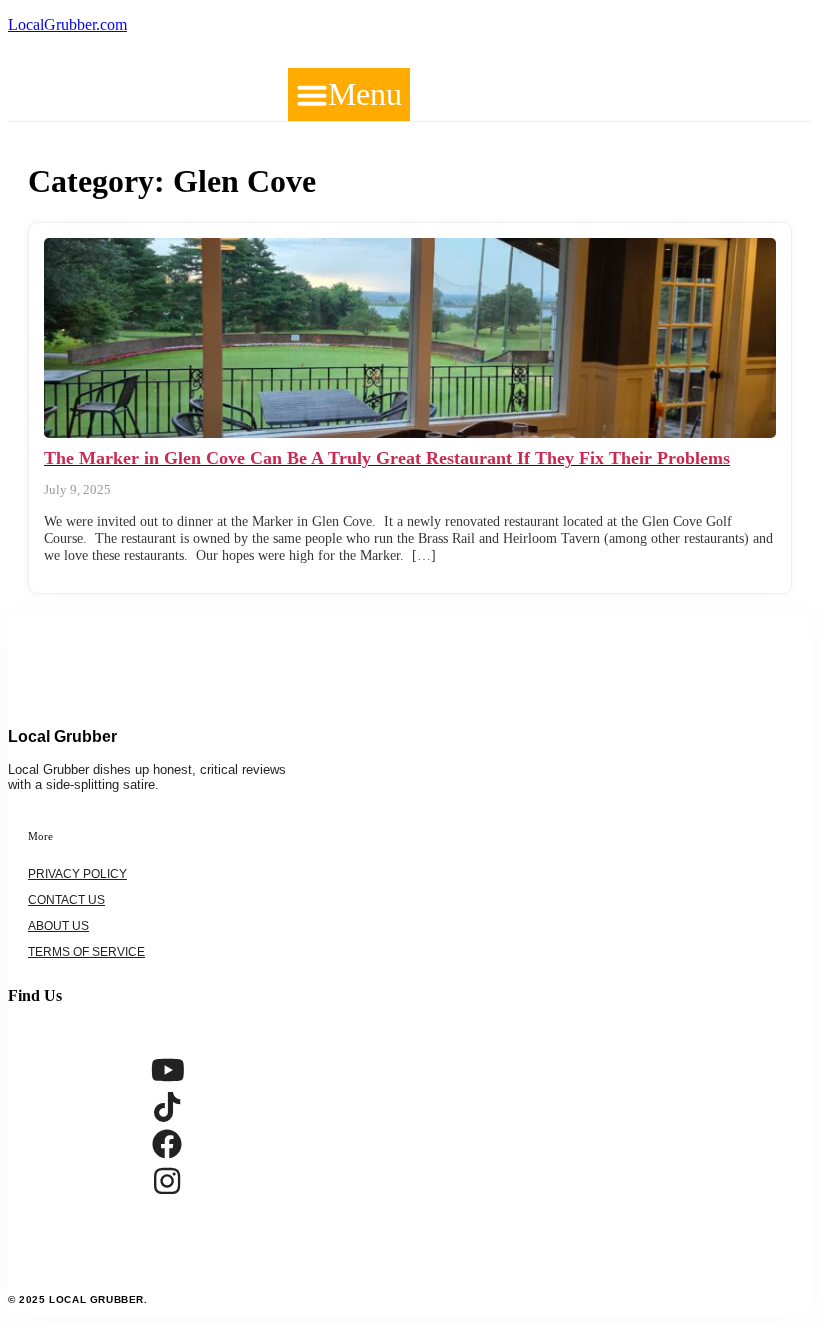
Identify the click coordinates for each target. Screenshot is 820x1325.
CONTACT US (66, 900)
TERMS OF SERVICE (86, 952)
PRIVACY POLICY (77, 874)
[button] (349, 94)
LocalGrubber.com (67, 24)
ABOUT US (58, 926)
